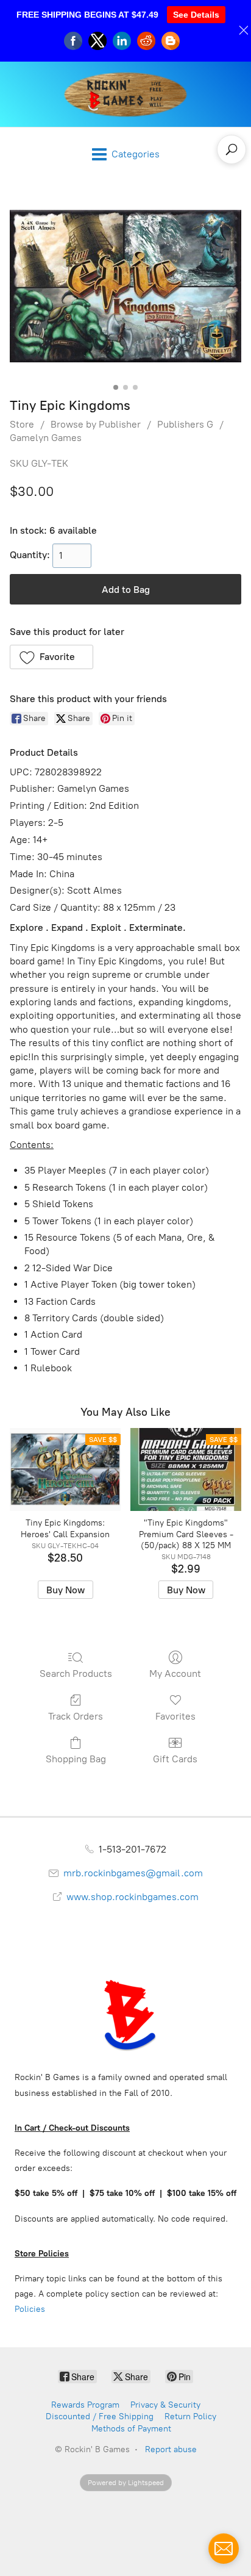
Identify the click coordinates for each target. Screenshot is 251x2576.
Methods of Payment (131, 2429)
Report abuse (171, 2449)
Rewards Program (85, 2405)
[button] (51, 657)
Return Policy (190, 2416)
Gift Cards (175, 1759)
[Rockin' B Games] (126, 94)
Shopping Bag (76, 1759)
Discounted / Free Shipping (100, 2416)
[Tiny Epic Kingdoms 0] (125, 286)
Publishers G (185, 424)
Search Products (76, 1674)
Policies (30, 2309)
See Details (196, 15)
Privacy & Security (165, 2405)
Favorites (175, 1716)
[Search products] (232, 149)
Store (22, 424)
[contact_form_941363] (224, 2549)
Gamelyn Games (46, 438)
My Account (175, 1674)
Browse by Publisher (96, 424)
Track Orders (76, 1716)
